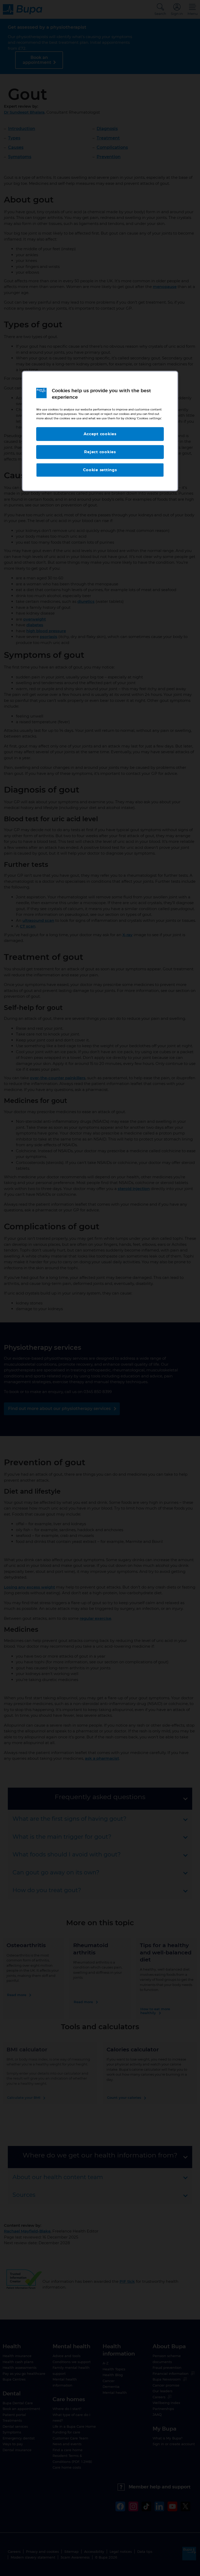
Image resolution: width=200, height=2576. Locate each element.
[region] (100, 431)
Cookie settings (100, 470)
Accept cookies (100, 434)
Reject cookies (100, 452)
